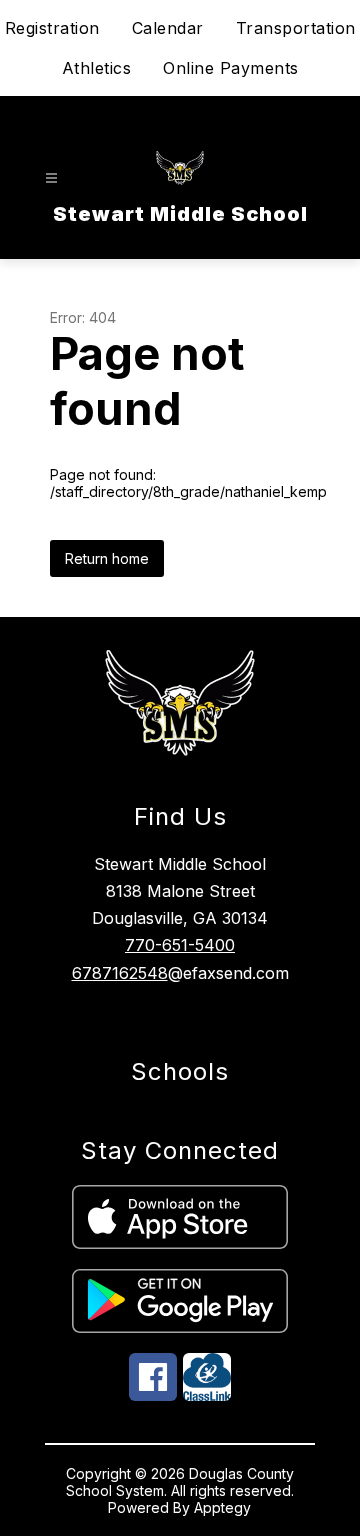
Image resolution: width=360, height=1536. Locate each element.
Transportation (296, 28)
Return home (107, 558)
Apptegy (222, 1507)
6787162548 (120, 973)
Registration (52, 28)
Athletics (97, 68)
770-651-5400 (180, 945)
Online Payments (231, 68)
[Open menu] (51, 178)
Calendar (168, 28)
